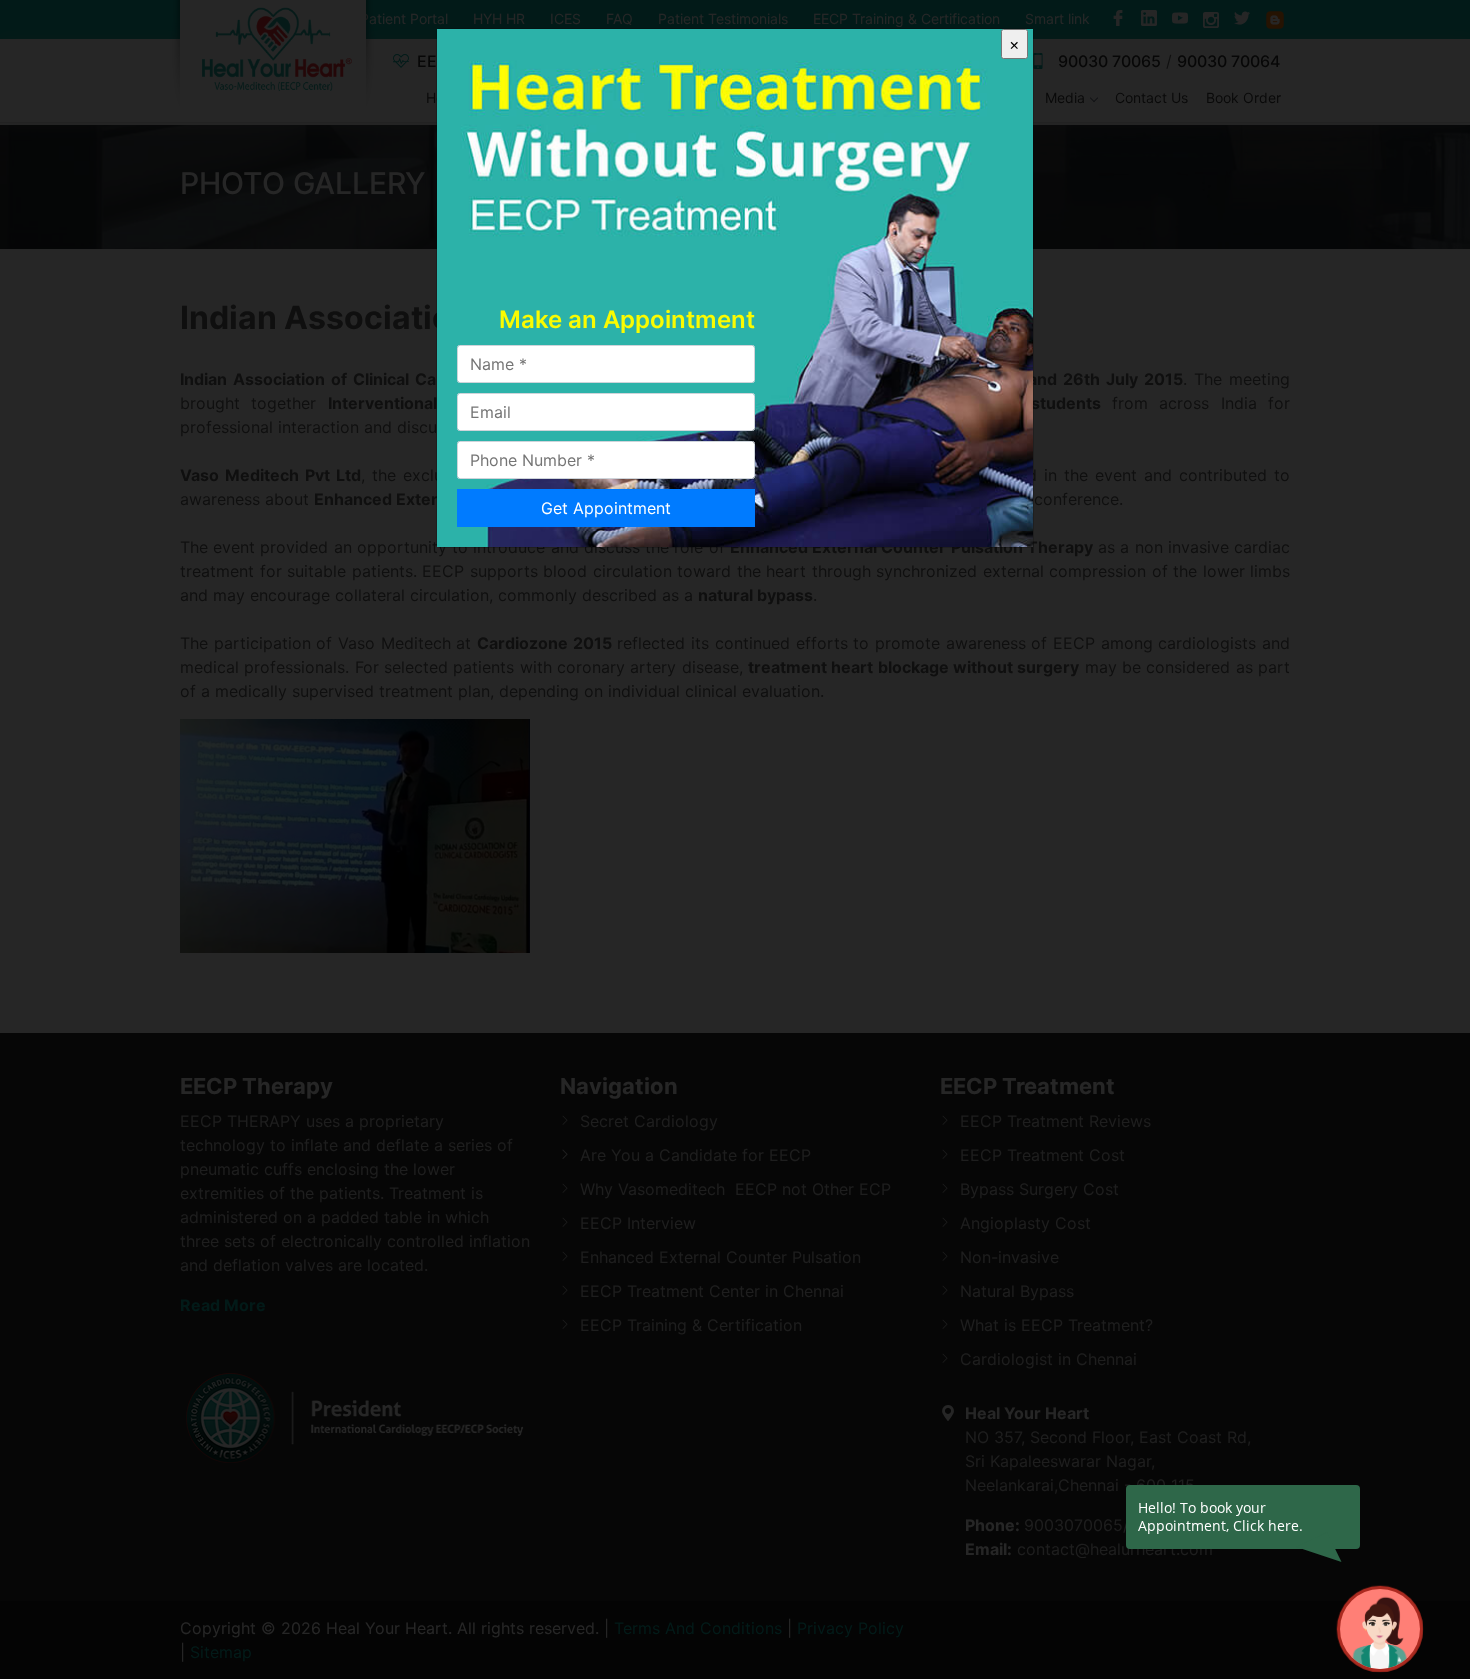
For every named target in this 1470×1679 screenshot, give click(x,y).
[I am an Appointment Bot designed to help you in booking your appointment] (1380, 1629)
